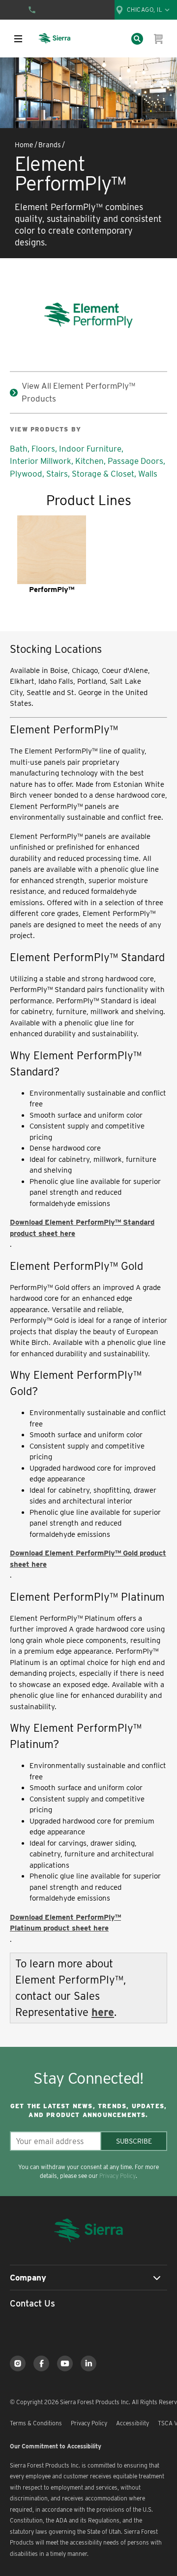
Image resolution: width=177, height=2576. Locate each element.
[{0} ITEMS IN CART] (159, 39)
